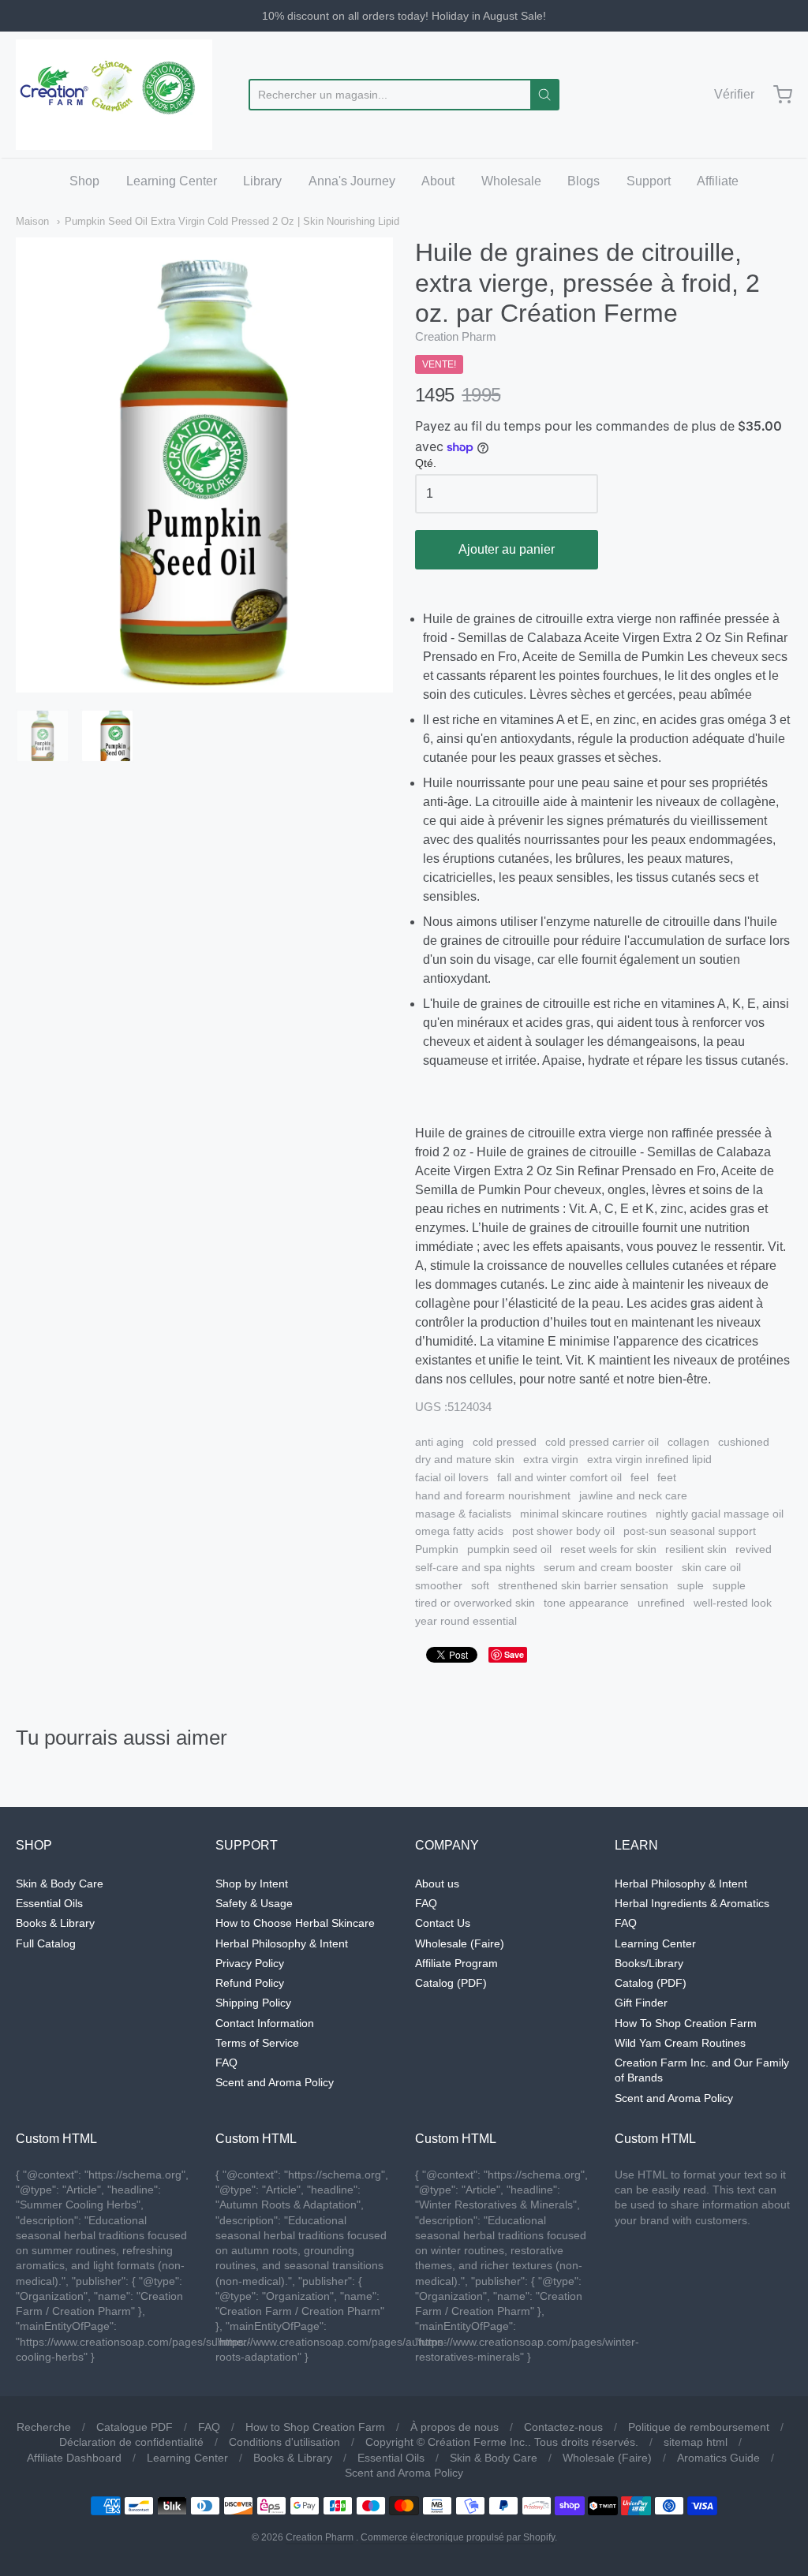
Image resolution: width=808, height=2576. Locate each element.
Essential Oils (49, 1903)
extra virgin (551, 1459)
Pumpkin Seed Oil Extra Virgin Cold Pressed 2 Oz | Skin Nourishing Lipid (232, 221)
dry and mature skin (465, 1459)
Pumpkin (437, 1549)
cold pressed (505, 1442)
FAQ (226, 2063)
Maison (32, 221)
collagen (688, 1442)
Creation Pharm (456, 336)
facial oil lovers (452, 1477)
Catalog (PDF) (451, 1983)
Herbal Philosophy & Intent (282, 1943)
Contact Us (443, 1923)
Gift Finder (641, 2003)
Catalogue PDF (135, 2427)
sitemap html (696, 2442)
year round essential (466, 1621)
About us (437, 1883)
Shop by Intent (252, 1883)
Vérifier (734, 94)
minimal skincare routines (584, 1514)
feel (640, 1477)
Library (262, 181)
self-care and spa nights (475, 1567)
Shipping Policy (253, 2003)
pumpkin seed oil (509, 1549)
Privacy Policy (250, 1963)
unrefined (661, 1603)
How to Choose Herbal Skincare (295, 1923)
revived (754, 1549)
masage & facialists (463, 1514)
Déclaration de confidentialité (131, 2442)
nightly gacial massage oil (720, 1514)
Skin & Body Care (60, 1883)
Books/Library (649, 1963)
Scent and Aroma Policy (275, 2082)
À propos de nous (454, 2427)
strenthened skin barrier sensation (583, 1585)
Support (649, 181)
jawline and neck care (633, 1495)
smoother (439, 1585)
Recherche (44, 2427)
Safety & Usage (254, 1903)
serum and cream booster (608, 1567)
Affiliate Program (456, 1963)
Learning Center (172, 181)
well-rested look (733, 1603)
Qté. (426, 463)
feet (667, 1477)
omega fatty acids (459, 1531)
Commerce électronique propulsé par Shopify (458, 2537)
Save (514, 1654)
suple (690, 1585)
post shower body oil (563, 1531)
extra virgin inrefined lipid (649, 1459)
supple (729, 1585)
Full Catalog (46, 1943)
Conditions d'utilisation (284, 2442)
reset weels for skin (608, 1549)
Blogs (584, 181)
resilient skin (696, 1549)
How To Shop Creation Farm (686, 2023)
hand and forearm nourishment (493, 1495)
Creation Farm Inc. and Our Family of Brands (702, 2070)
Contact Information (265, 2023)
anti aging (440, 1442)
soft (480, 1585)
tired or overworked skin (475, 1603)
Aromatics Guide (718, 2458)
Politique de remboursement (699, 2427)
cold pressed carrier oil (602, 1442)
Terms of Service (257, 2043)
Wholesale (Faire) (460, 1943)
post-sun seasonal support (690, 1531)
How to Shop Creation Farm (315, 2427)
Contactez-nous (563, 2427)
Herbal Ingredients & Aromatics (692, 1903)
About (438, 181)
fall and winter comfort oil (559, 1477)
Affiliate (718, 181)
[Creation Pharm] (114, 95)
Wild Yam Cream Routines (680, 2043)
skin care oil (711, 1567)
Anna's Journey (352, 181)
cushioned (744, 1442)
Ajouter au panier (507, 549)
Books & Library (55, 1923)
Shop (84, 181)
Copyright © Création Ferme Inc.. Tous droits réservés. (502, 2442)
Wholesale (511, 181)
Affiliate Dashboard (74, 2458)
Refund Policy (250, 1983)
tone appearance (586, 1603)
